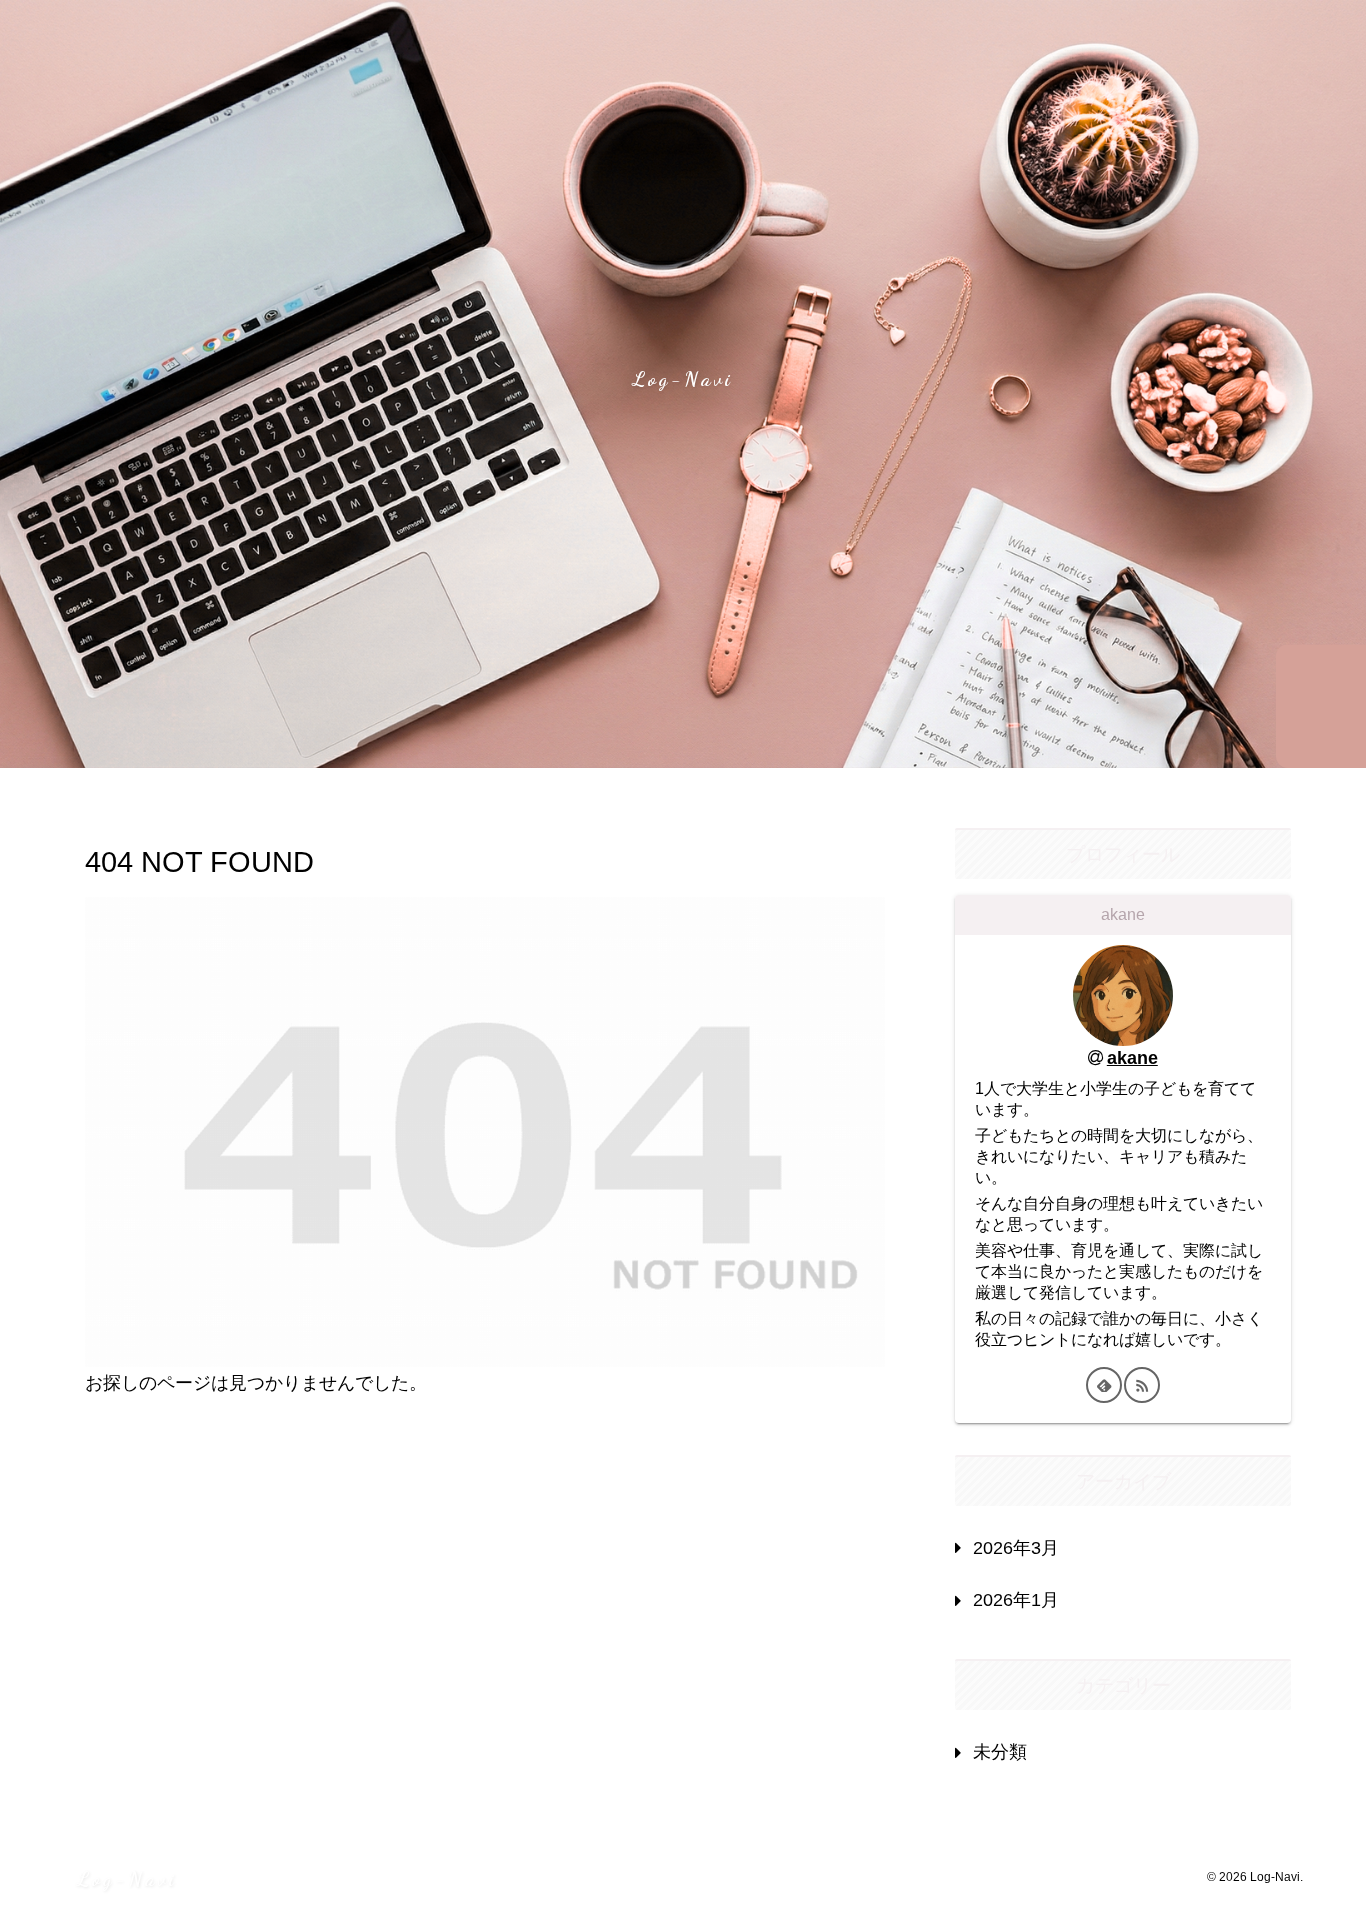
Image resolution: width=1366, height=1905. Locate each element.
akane (1132, 1058)
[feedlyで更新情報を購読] (1104, 1385)
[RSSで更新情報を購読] (1142, 1385)
